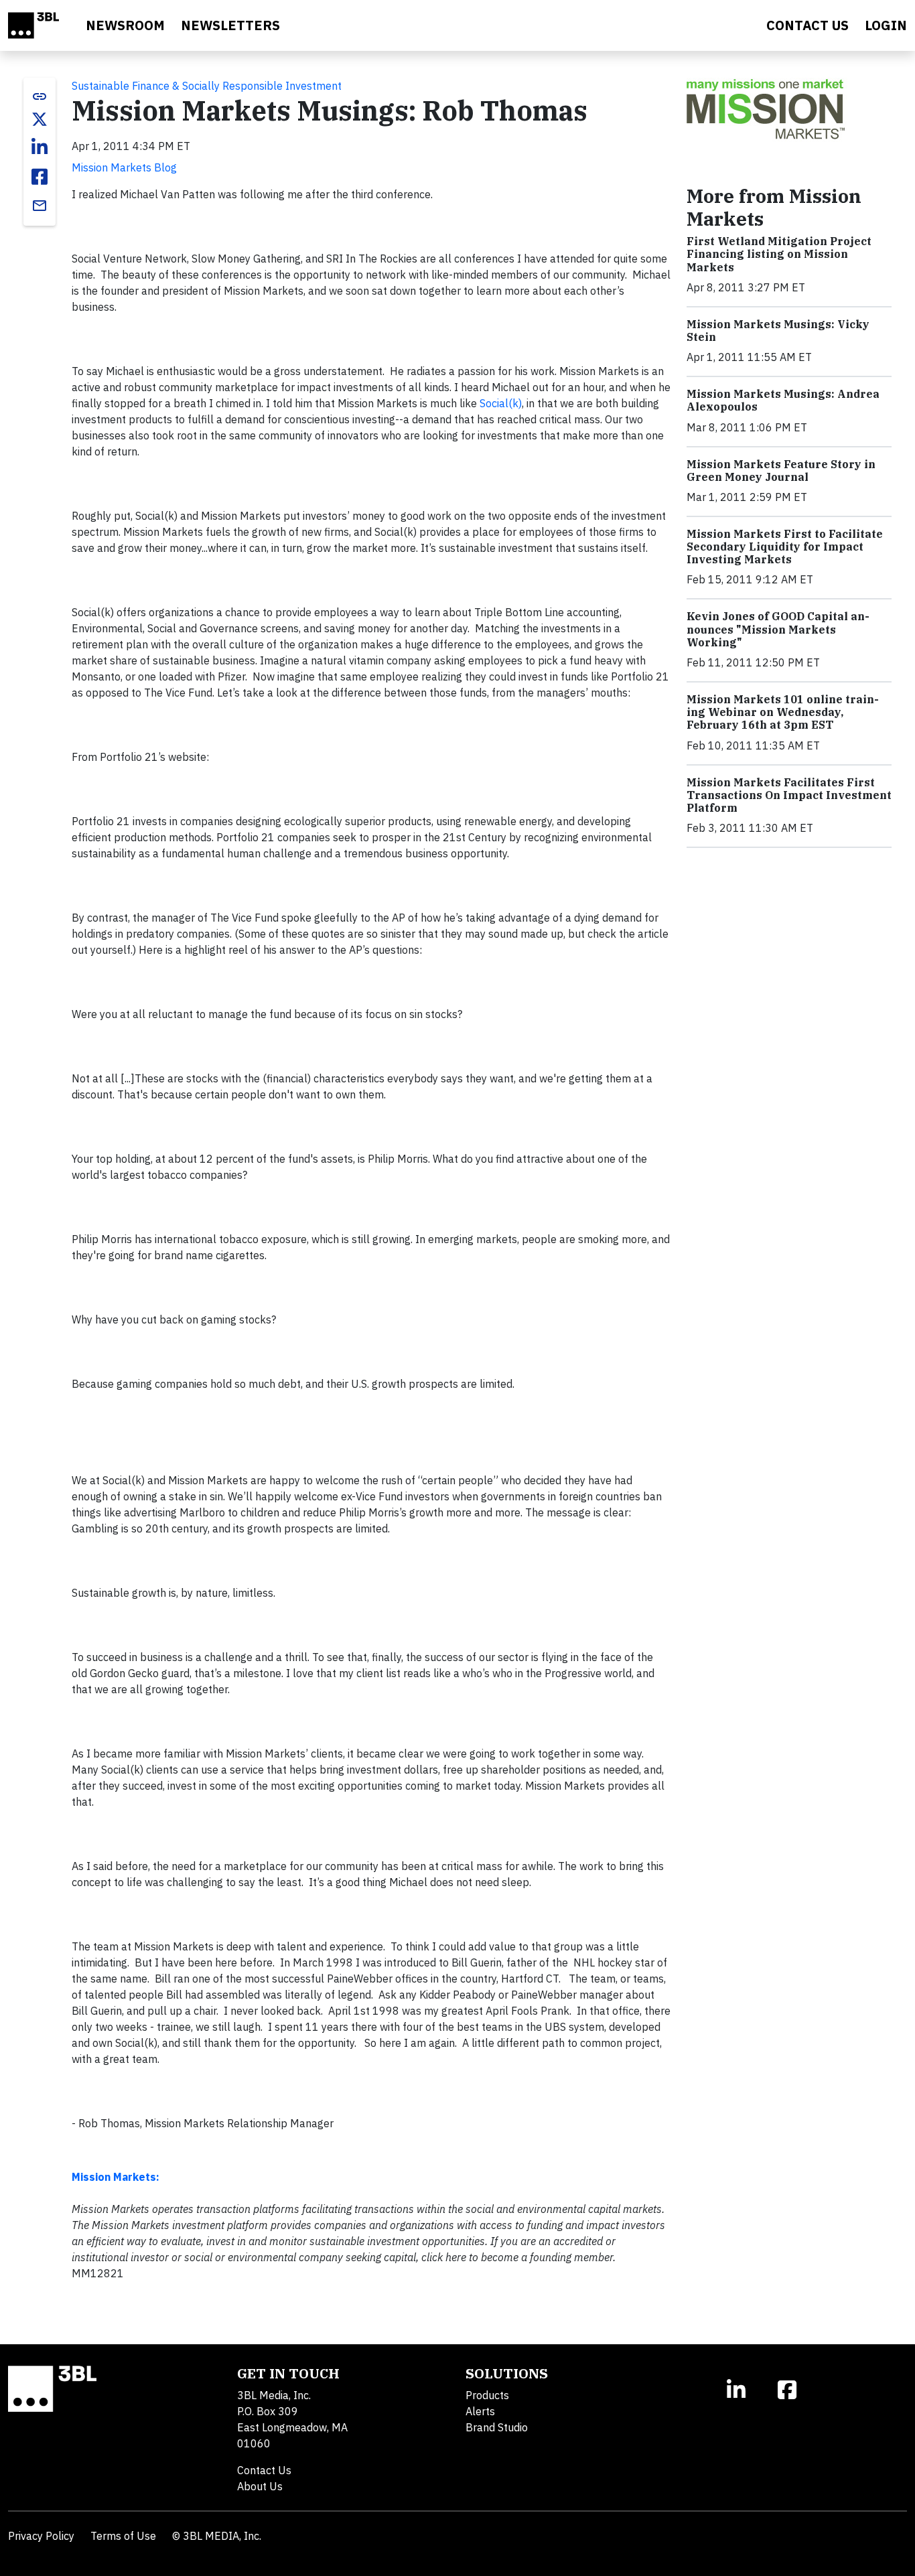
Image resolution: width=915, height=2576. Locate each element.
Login (886, 25)
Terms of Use (123, 2536)
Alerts (480, 2411)
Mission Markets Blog (124, 167)
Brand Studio (497, 2427)
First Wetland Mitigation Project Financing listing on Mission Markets (779, 254)
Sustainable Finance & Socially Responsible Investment (207, 86)
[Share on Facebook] (40, 177)
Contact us (807, 25)
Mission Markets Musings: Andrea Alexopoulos (783, 400)
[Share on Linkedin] (40, 147)
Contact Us (264, 2470)
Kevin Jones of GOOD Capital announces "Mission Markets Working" (778, 629)
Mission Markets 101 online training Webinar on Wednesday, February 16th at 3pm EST (783, 712)
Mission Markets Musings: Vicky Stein (778, 331)
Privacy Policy (41, 2536)
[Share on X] (40, 119)
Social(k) (501, 403)
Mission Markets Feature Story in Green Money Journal (781, 471)
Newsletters (230, 25)
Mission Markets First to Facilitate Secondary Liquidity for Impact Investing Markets (785, 547)
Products (487, 2395)
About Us (260, 2486)
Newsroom (125, 25)
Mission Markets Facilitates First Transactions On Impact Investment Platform (789, 795)
